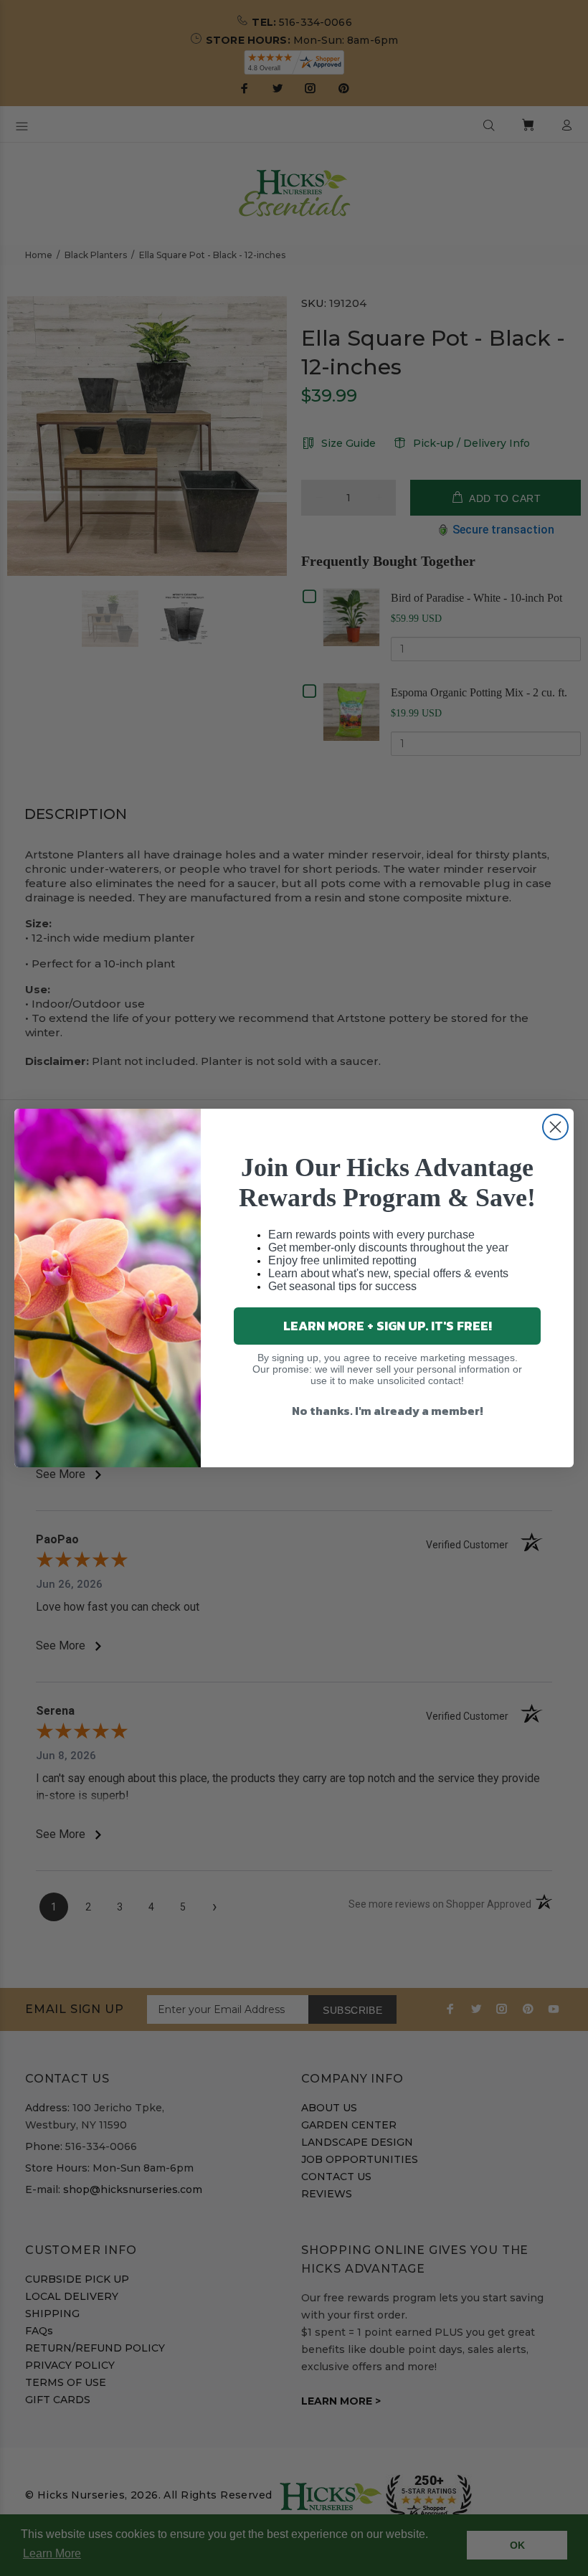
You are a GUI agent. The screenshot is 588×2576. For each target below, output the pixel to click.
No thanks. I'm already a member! (388, 1411)
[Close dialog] (555, 1127)
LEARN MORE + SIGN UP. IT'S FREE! (388, 1326)
